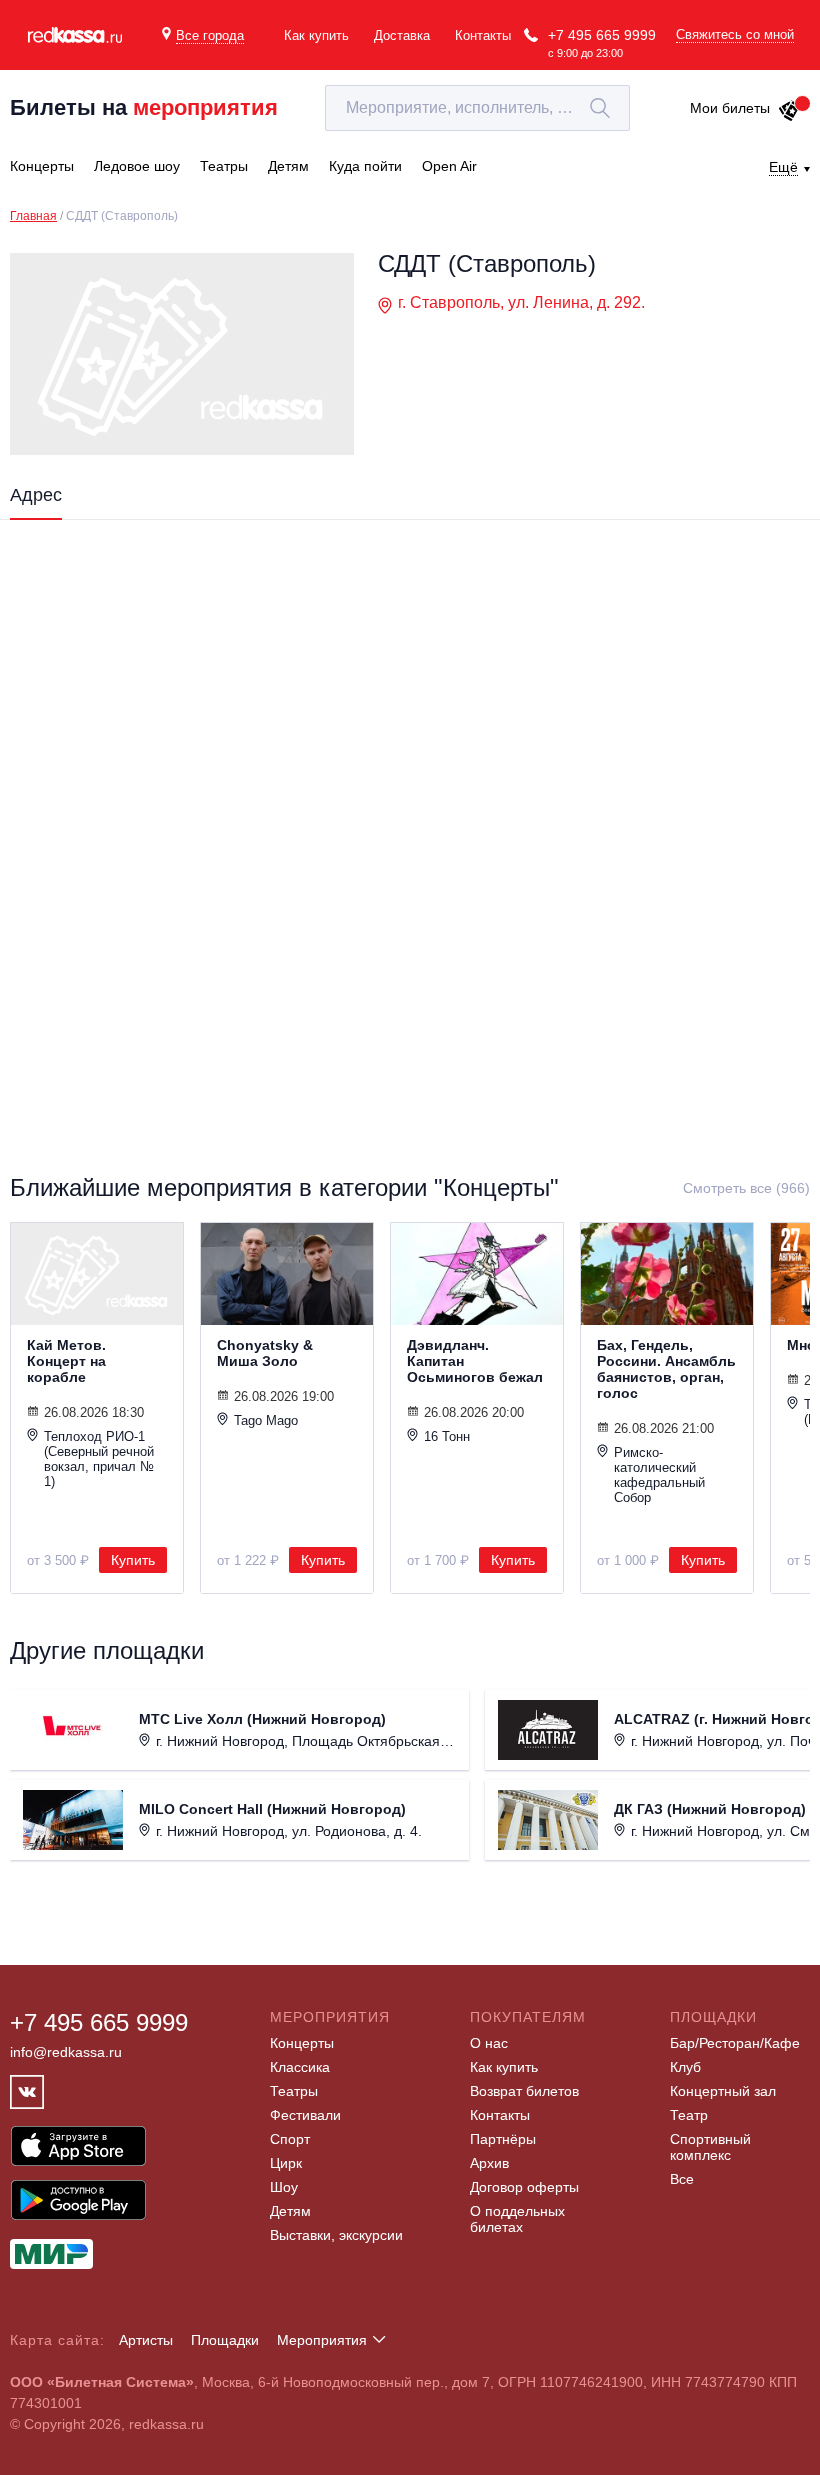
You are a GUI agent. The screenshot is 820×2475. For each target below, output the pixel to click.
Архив (489, 2163)
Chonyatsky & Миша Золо (265, 1353)
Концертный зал (723, 2091)
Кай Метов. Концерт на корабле (66, 1361)
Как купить (316, 35)
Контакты (483, 35)
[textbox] (477, 108)
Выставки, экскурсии (336, 2235)
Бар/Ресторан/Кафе (735, 2043)
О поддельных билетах (517, 2219)
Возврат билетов (524, 2091)
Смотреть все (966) (746, 1188)
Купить (133, 1560)
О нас (489, 2043)
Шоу (284, 2187)
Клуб (685, 2067)
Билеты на (144, 107)
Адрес (36, 495)
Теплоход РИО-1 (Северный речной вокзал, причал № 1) (99, 1459)
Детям (290, 2211)
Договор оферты (524, 2187)
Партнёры (503, 2139)
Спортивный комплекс (710, 2147)
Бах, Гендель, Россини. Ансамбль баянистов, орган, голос (666, 1369)
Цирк (286, 2163)
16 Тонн (447, 1436)
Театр (689, 2115)
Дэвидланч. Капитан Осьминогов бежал (475, 1361)
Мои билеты (730, 108)
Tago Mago (266, 1420)
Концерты (302, 2043)
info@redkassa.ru (66, 2052)
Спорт (290, 2139)
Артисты (146, 2340)
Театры (294, 2091)
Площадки (225, 2340)
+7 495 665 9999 (602, 35)
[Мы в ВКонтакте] (27, 2092)
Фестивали (305, 2115)
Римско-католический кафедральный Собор (659, 1475)
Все (682, 2179)
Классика (300, 2067)
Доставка (402, 35)
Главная (33, 216)
